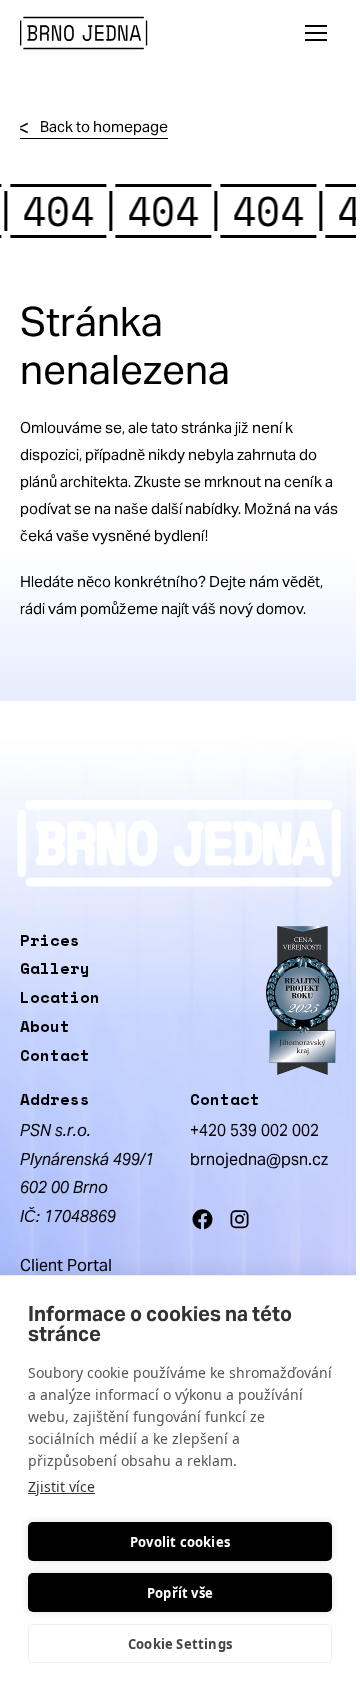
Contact (55, 1055)
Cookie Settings (180, 1644)
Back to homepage (104, 126)
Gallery (55, 968)
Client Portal (66, 1265)
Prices (50, 940)
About (45, 1026)
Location (60, 997)
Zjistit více (61, 1486)
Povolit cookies (180, 1542)
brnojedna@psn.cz (259, 1159)
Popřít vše (180, 1593)
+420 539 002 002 (254, 1130)
